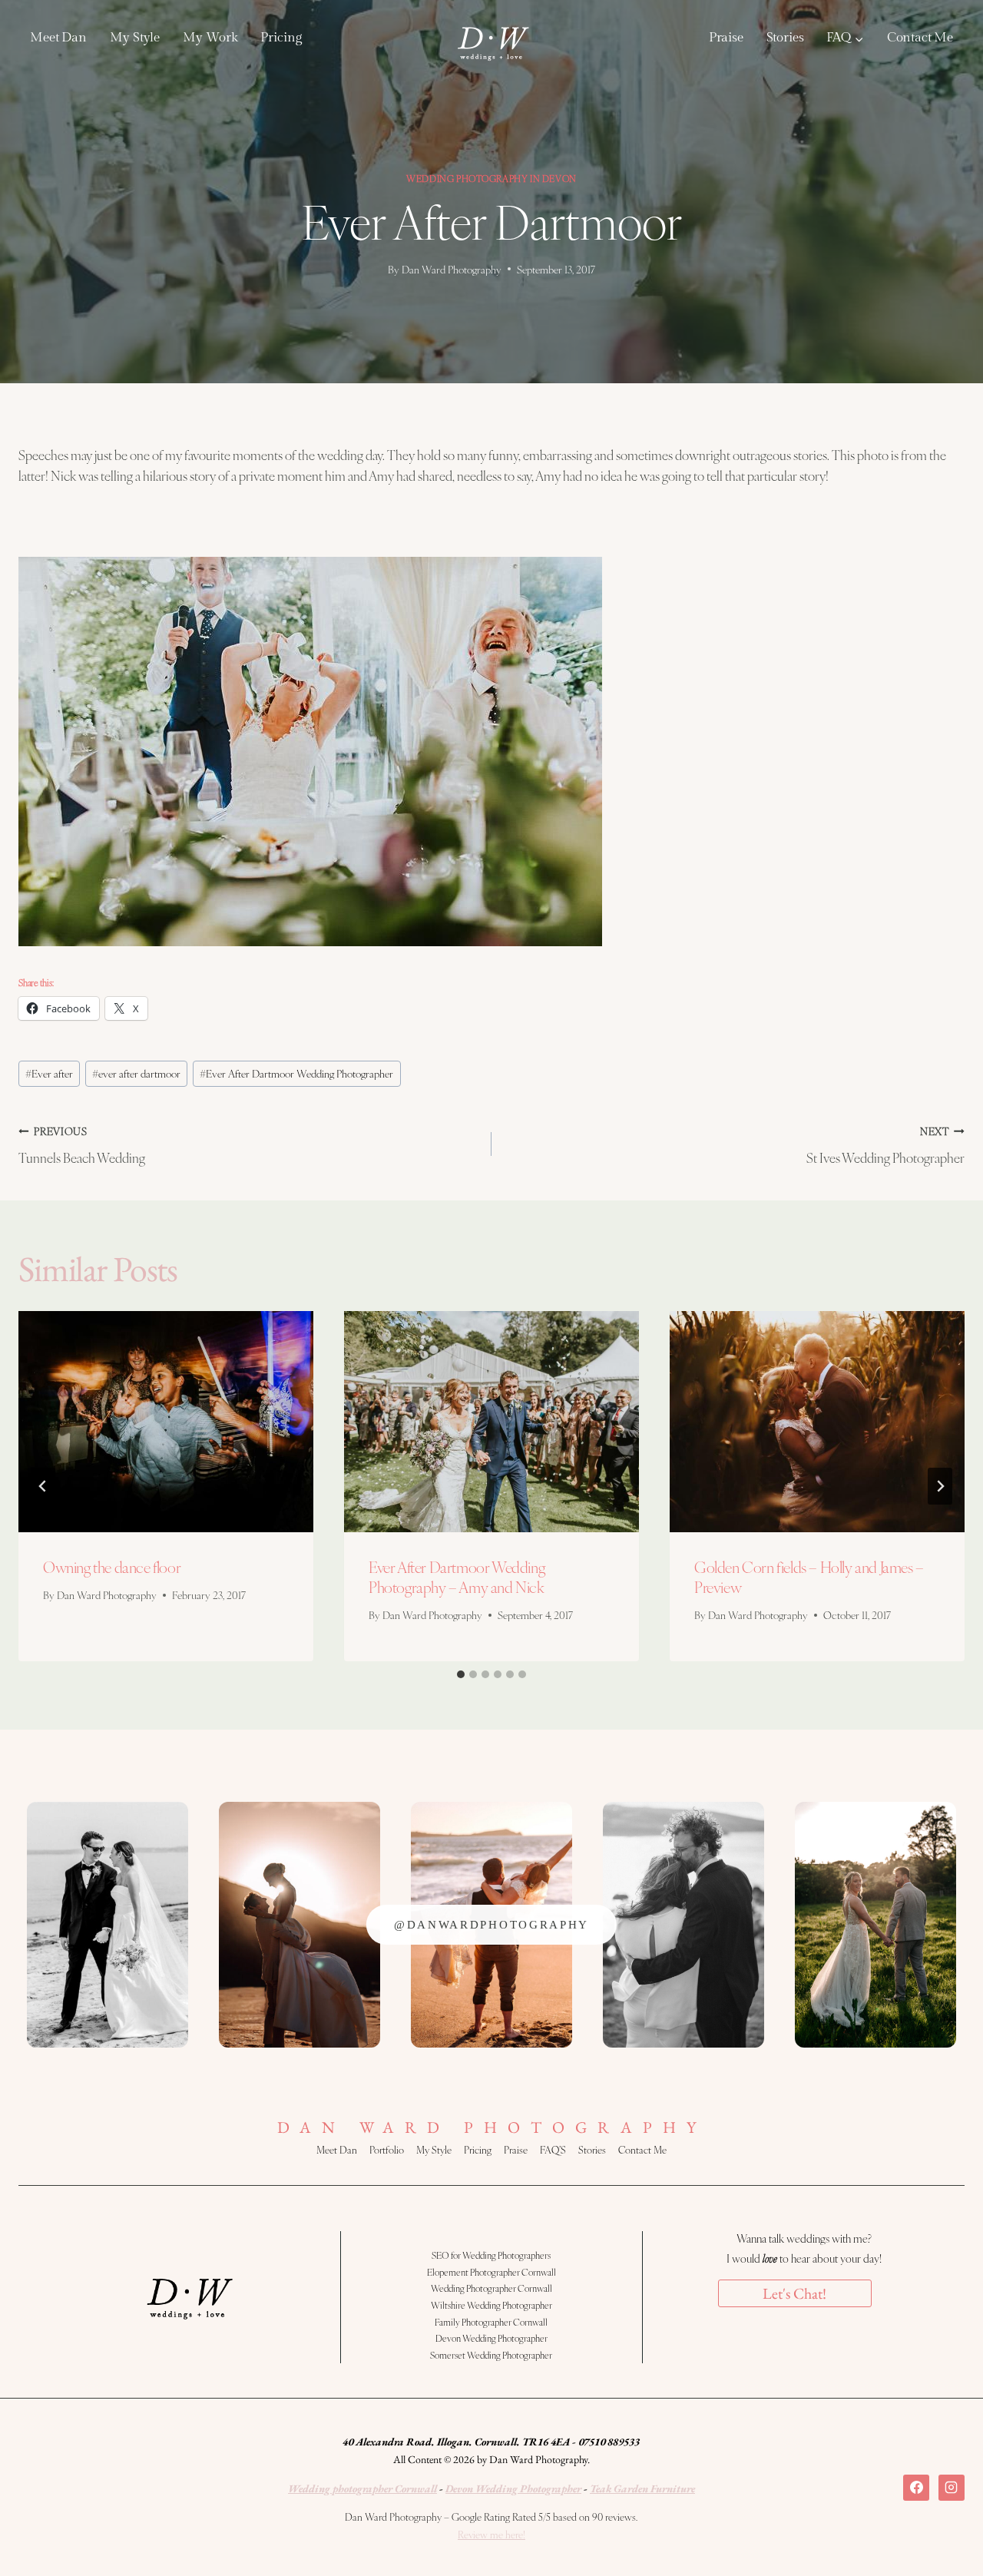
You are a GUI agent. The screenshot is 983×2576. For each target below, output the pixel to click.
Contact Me (920, 38)
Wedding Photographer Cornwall (491, 2288)
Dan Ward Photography (452, 269)
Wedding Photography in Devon (491, 178)
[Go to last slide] (43, 1486)
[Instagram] (952, 2488)
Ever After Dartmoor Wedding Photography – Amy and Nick (457, 1577)
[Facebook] (916, 2488)
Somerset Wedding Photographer (491, 2355)
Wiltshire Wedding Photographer (491, 2305)
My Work (210, 38)
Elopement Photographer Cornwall (491, 2272)
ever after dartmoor (136, 1073)
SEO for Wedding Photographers (491, 2255)
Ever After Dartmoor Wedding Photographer (296, 1073)
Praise (726, 38)
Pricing (281, 38)
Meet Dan (58, 38)
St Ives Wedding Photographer (885, 1145)
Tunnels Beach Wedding (82, 1145)
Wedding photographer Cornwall (362, 2488)
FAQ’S (553, 2150)
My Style (135, 38)
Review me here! (491, 2535)
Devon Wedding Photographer (491, 2338)
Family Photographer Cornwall (491, 2322)
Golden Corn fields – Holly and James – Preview (809, 1577)
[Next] (940, 1486)
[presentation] (166, 1422)
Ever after (49, 1073)
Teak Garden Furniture (642, 2488)
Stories (785, 38)
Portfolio (387, 2150)
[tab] (461, 1674)
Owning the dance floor (112, 1567)
